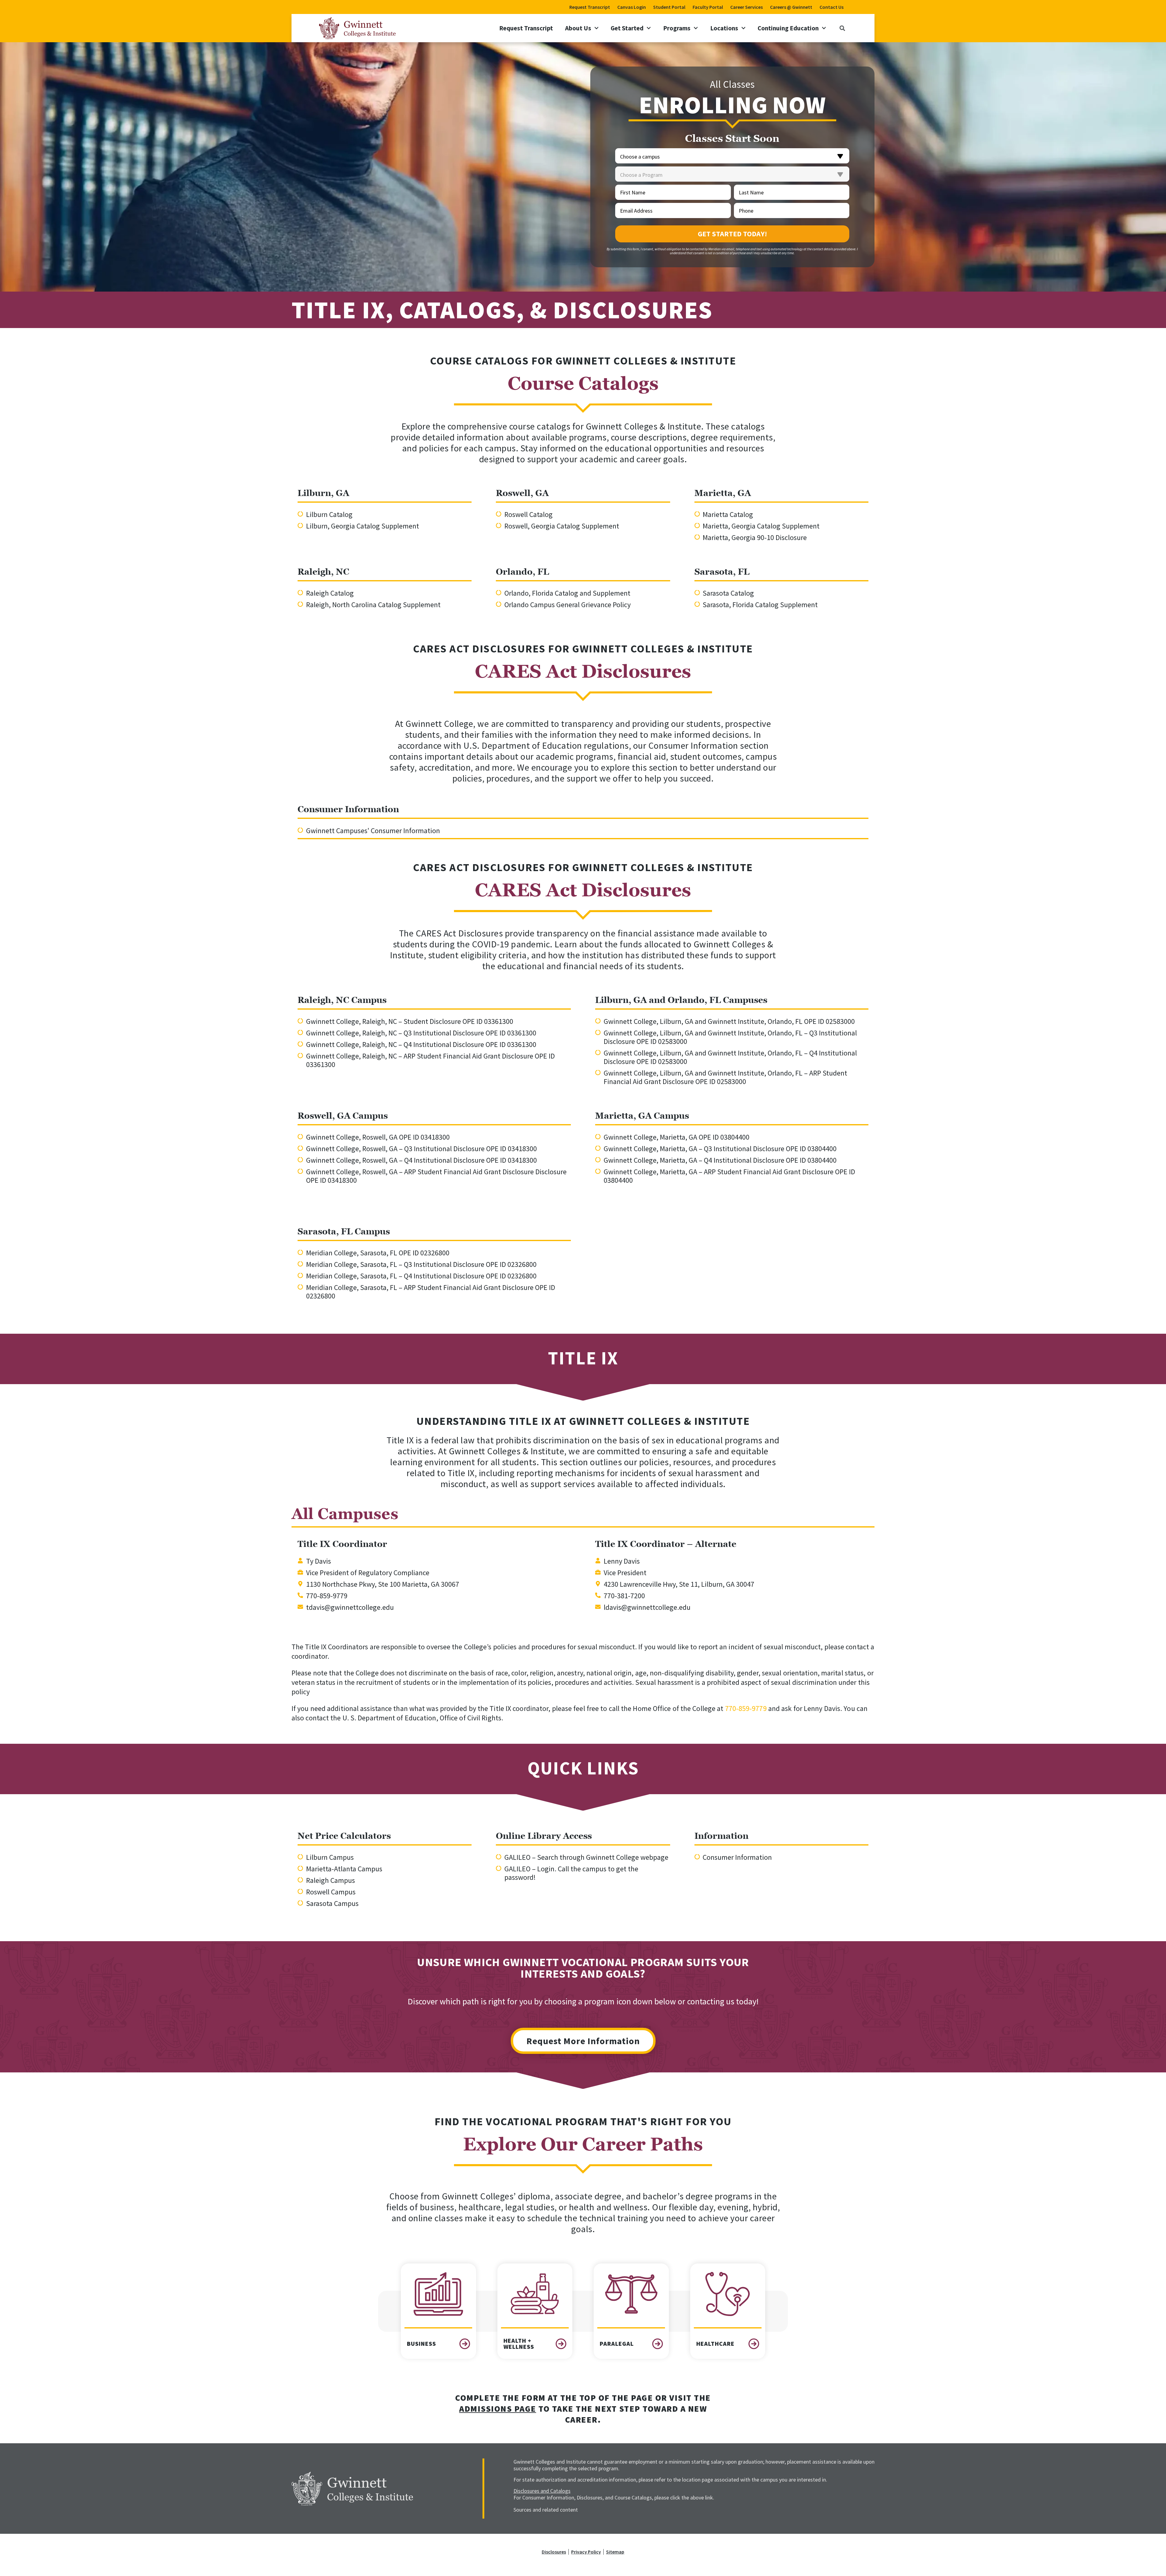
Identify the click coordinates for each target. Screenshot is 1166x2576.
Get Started (627, 28)
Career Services (747, 7)
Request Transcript (590, 7)
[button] (842, 28)
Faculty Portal (708, 7)
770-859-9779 (746, 1708)
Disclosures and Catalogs (542, 2491)
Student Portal (669, 7)
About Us (578, 28)
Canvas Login (632, 7)
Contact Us (832, 7)
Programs (677, 28)
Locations (724, 28)
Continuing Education (788, 28)
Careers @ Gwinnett (791, 7)
